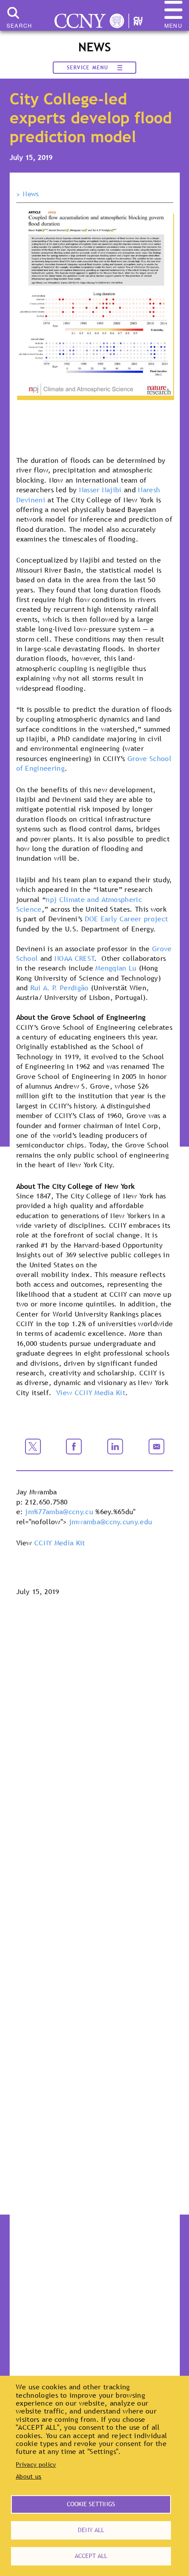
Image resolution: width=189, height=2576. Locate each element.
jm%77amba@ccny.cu (59, 1512)
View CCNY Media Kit (91, 1393)
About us (29, 2476)
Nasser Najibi (100, 490)
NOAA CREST (75, 958)
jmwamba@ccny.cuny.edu (111, 1522)
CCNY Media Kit (60, 1543)
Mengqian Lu (116, 968)
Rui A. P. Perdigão (60, 988)
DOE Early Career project (127, 919)
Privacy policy (36, 2464)
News (31, 194)
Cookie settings (91, 2504)
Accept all (91, 2556)
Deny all (91, 2530)
